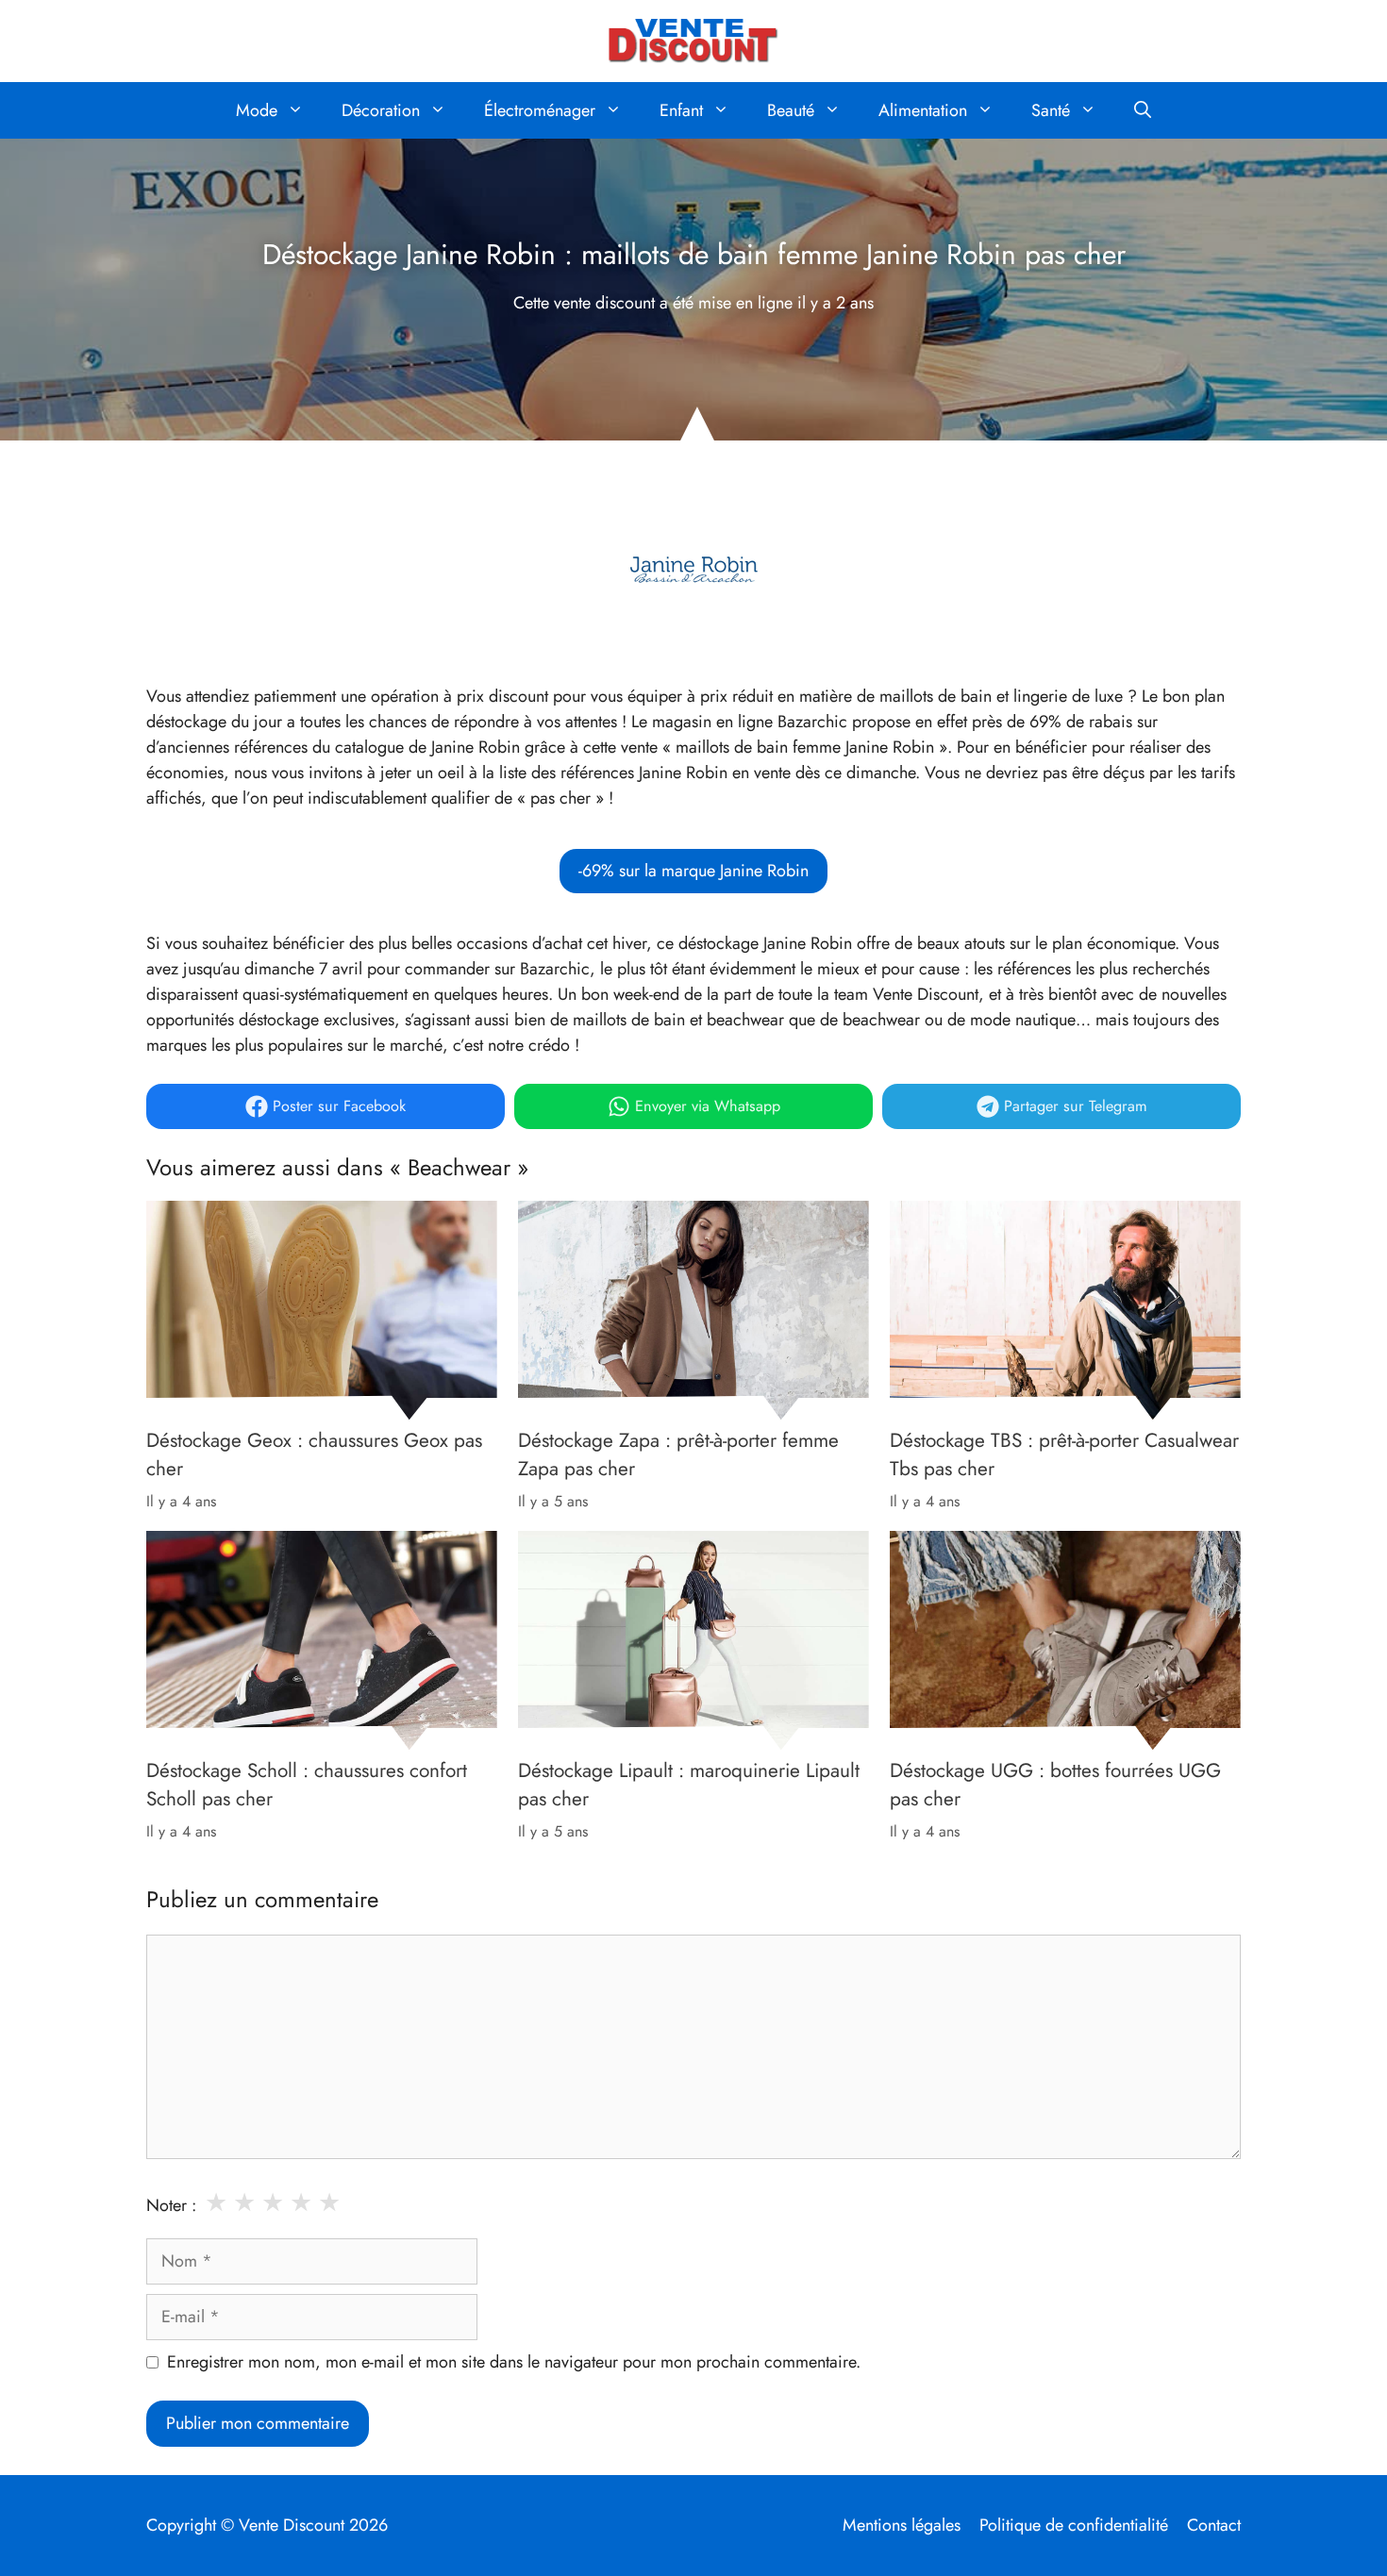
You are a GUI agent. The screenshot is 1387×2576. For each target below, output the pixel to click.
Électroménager (540, 110)
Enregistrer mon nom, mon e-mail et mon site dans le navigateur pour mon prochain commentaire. (514, 2362)
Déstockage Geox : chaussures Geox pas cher (314, 1454)
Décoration (381, 110)
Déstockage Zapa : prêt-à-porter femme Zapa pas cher (678, 1454)
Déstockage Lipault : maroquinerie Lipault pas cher (689, 1785)
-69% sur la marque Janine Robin (693, 871)
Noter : (171, 2205)
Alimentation (923, 110)
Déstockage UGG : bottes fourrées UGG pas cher (1055, 1785)
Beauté (791, 110)
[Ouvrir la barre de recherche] (1143, 110)
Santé (1051, 110)
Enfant (681, 110)
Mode (257, 110)
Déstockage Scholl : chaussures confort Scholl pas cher (307, 1785)
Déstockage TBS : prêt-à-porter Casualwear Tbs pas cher (1064, 1454)
